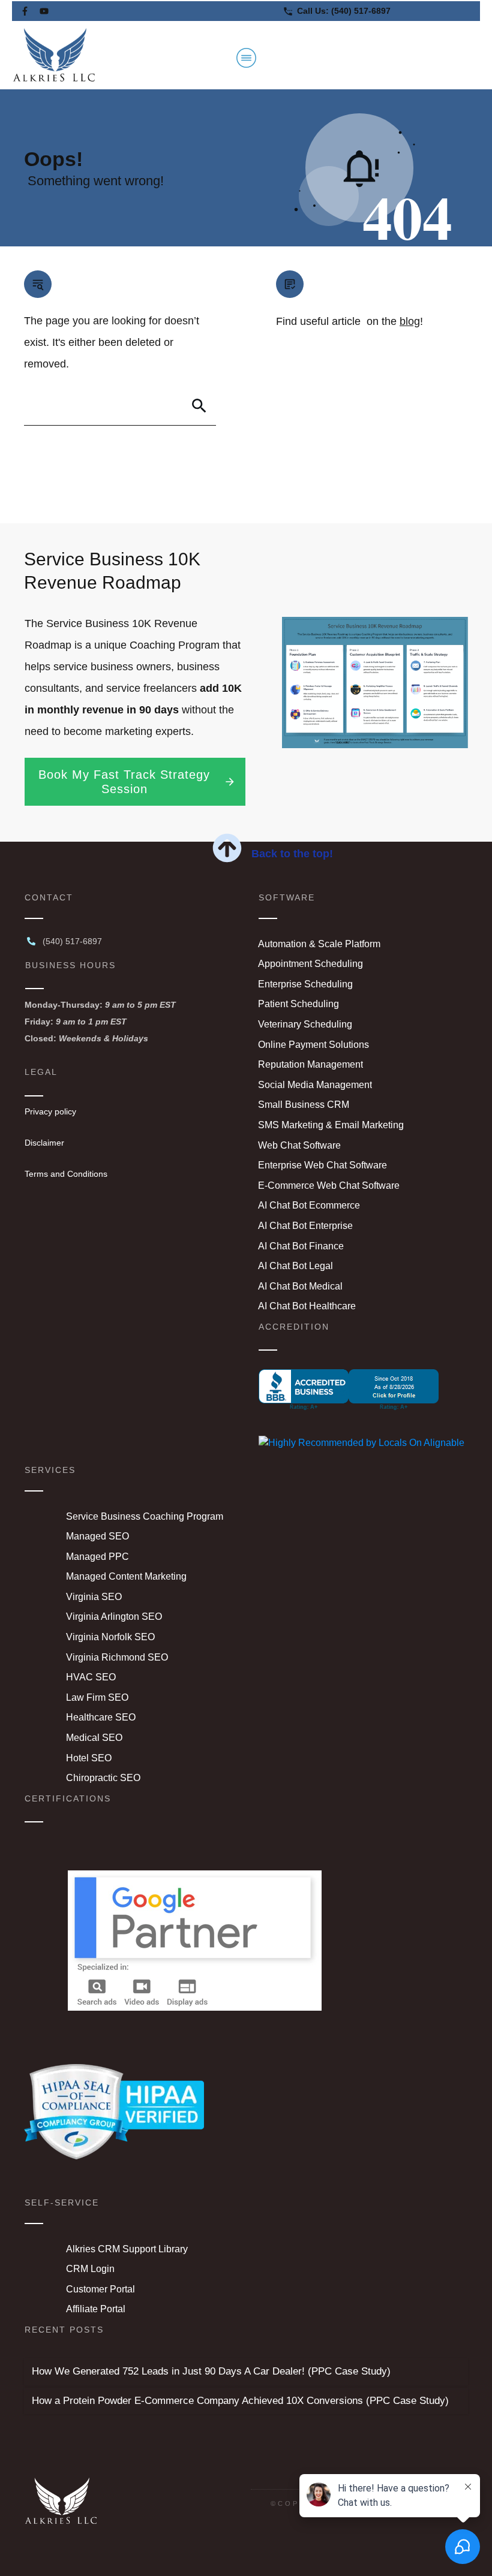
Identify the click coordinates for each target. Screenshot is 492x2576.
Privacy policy (50, 1111)
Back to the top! (292, 854)
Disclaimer (44, 1143)
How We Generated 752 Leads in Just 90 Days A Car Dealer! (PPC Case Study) (211, 2371)
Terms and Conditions (66, 1174)
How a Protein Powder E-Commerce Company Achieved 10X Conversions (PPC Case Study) (240, 2401)
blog (410, 321)
